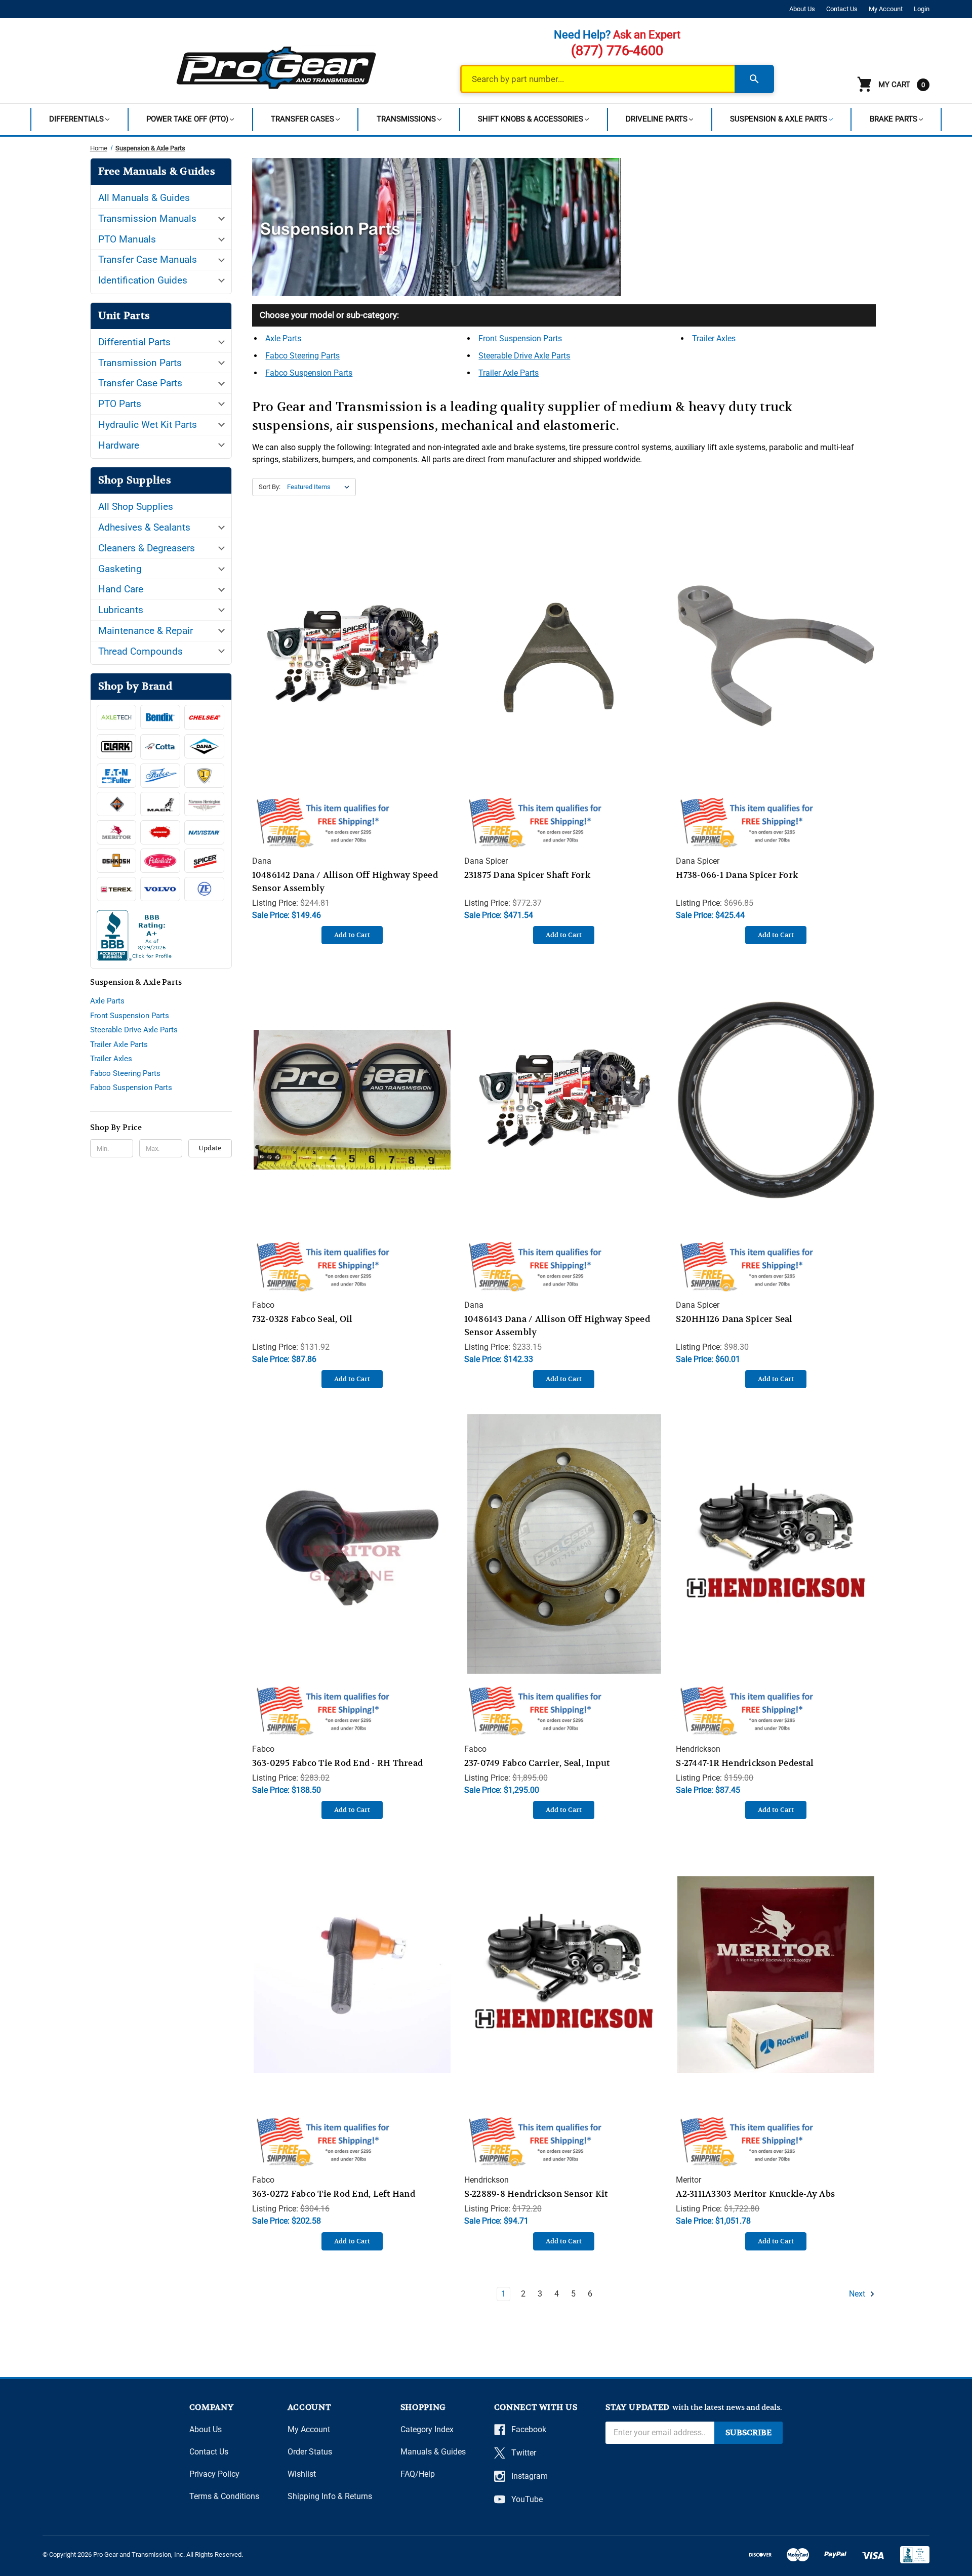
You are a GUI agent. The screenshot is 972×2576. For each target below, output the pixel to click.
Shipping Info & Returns (330, 2496)
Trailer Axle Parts (119, 1044)
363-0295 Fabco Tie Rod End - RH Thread (338, 1763)
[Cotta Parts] (160, 747)
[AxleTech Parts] (117, 717)
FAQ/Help (418, 2474)
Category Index (427, 2429)
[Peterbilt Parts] (160, 861)
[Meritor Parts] (117, 832)
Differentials (76, 119)
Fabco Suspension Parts (131, 1088)
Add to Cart (352, 935)
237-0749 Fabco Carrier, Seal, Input (537, 1763)
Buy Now (352, 666)
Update (210, 1148)
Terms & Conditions (224, 2496)
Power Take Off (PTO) (187, 119)
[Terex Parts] (117, 889)
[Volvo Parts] (160, 889)
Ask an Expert (647, 35)
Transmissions (406, 119)
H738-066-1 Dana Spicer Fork (737, 875)
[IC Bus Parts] (204, 776)
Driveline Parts (657, 119)
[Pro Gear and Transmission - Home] (277, 67)
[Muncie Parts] (160, 832)
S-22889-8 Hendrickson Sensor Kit (536, 2194)
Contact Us (842, 9)
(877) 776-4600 (617, 51)
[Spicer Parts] (204, 861)
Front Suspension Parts (130, 1016)
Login (922, 9)
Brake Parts (894, 119)
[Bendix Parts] (160, 717)
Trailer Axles (111, 1059)
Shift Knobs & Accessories (531, 119)
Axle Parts (107, 1001)
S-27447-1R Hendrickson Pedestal (745, 1763)
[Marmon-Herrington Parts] (204, 804)
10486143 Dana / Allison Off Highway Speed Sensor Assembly (557, 1325)
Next (858, 2294)
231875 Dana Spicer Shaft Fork (527, 875)
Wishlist (302, 2474)
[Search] (754, 79)
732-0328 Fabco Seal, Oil (302, 1319)
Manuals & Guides (433, 2452)
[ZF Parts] (204, 889)
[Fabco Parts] (160, 776)
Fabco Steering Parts (125, 1073)
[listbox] (320, 487)
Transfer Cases (302, 119)
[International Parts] (117, 804)
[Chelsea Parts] (204, 717)
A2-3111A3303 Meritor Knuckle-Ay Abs (755, 2194)
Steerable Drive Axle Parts (134, 1030)
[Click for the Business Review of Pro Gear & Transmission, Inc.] (161, 938)
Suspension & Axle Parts (779, 119)
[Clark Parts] (117, 746)
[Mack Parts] (160, 804)
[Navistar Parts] (204, 832)
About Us (802, 9)
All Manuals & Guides (144, 198)
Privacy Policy (214, 2474)
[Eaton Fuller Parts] (117, 776)
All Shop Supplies (136, 507)
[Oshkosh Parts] (117, 861)
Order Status (310, 2452)
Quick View (352, 645)
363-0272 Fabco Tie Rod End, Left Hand (334, 2194)
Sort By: (270, 487)
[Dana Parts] (204, 746)
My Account (886, 9)
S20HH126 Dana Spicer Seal (734, 1319)
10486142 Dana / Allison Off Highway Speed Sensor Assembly (345, 881)
